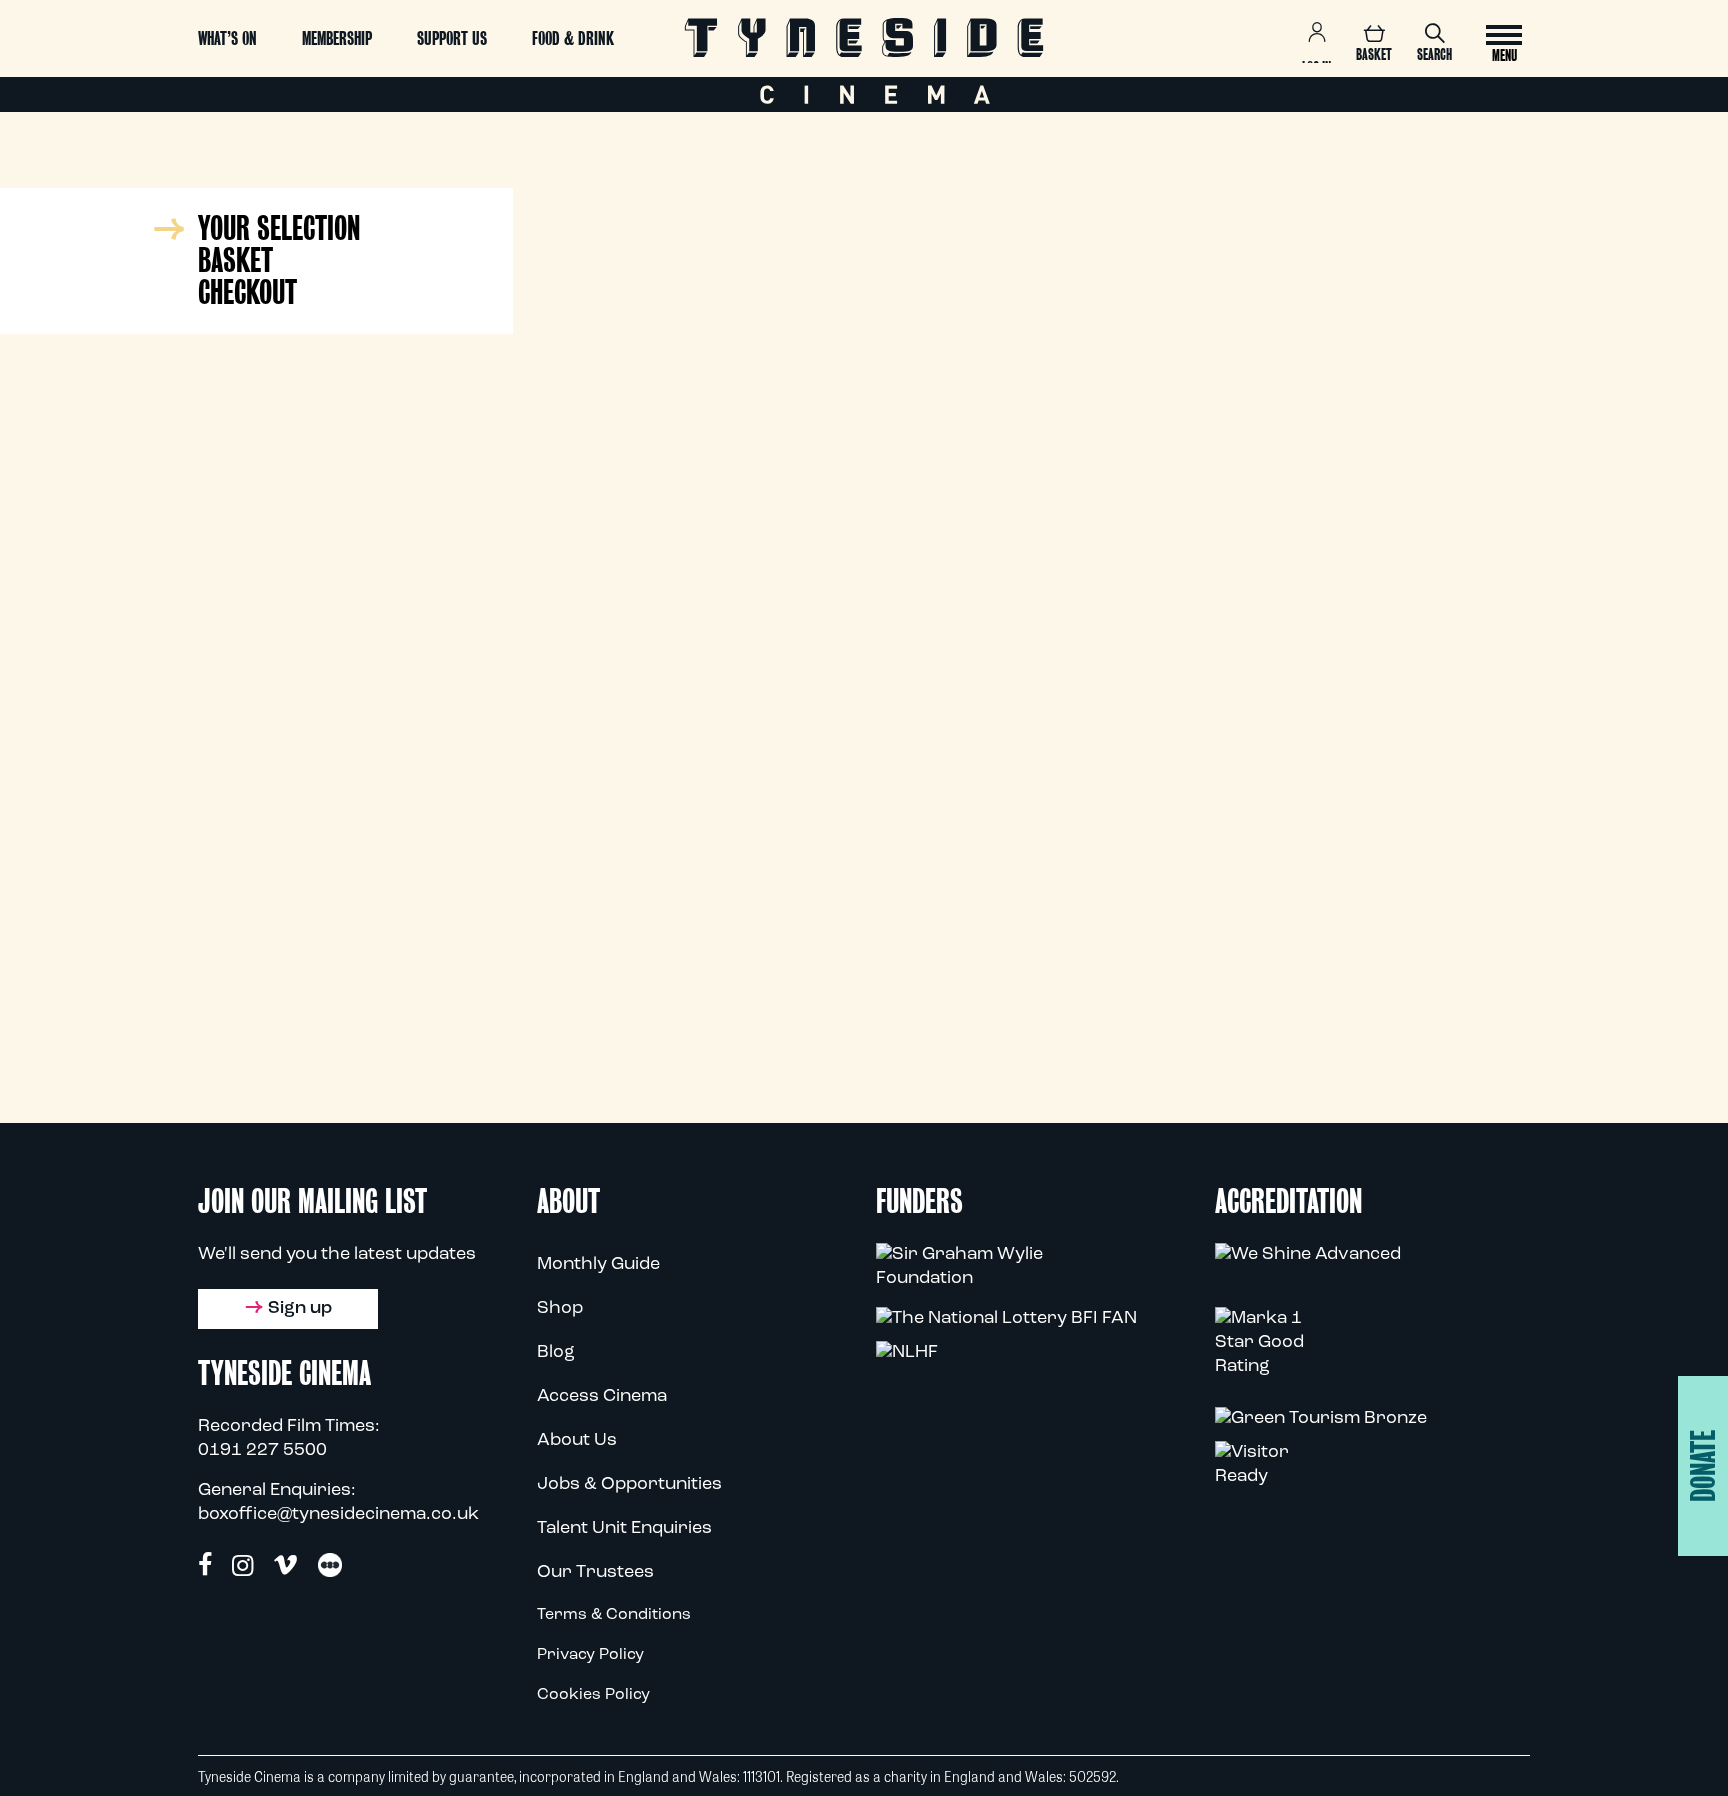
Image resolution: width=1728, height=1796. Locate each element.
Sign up (300, 1309)
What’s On (227, 38)
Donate (1703, 1466)
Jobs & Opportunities (629, 1485)
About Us (577, 1441)
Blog (556, 1353)
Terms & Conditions (614, 1615)
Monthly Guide (598, 1265)
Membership (337, 38)
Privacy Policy (590, 1655)
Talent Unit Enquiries (624, 1529)
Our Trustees (595, 1573)
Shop (560, 1309)
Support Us (452, 38)
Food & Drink (573, 38)
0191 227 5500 (262, 1451)
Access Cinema (602, 1397)
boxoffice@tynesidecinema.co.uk (338, 1515)
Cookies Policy (593, 1695)
